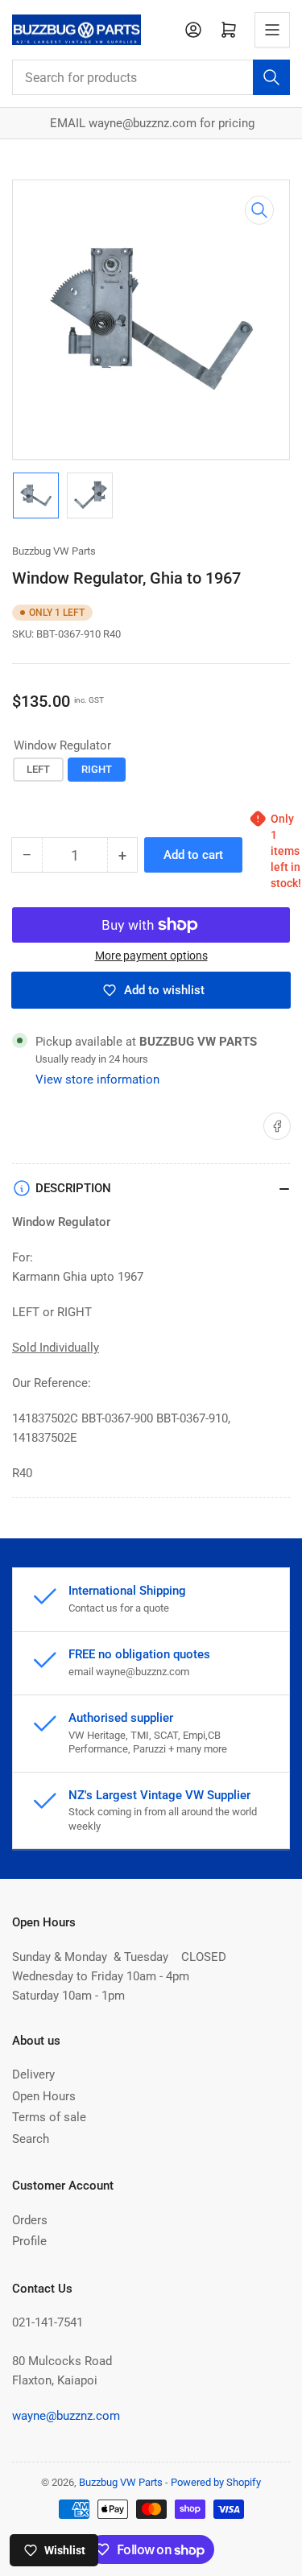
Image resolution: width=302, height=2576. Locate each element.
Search (31, 2139)
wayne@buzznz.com (66, 2416)
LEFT (38, 769)
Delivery (33, 2074)
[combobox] (151, 77)
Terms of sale (49, 2117)
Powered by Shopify (216, 2482)
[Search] (271, 77)
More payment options (151, 956)
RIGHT (97, 769)
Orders (30, 2220)
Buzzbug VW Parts (54, 551)
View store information (97, 1080)
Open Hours (44, 2096)
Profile (29, 2241)
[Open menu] (272, 30)
